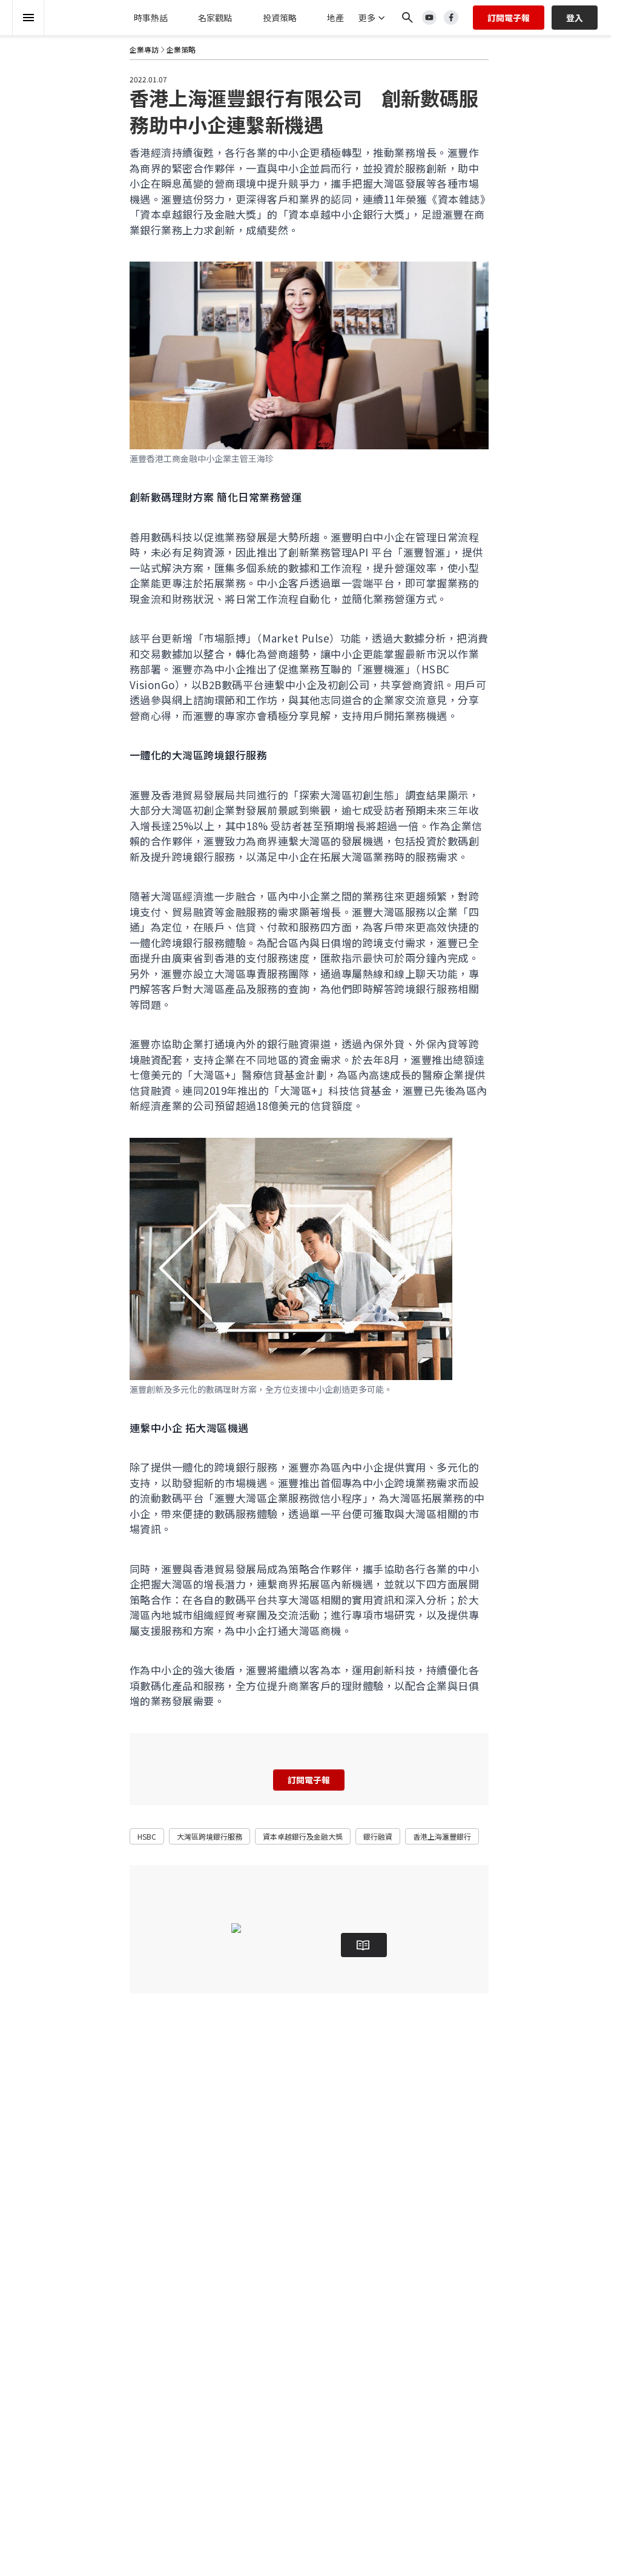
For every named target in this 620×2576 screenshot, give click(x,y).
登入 (575, 18)
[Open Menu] (28, 18)
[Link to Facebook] (451, 18)
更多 (367, 18)
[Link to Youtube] (429, 18)
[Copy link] (92, 115)
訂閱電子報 (509, 18)
